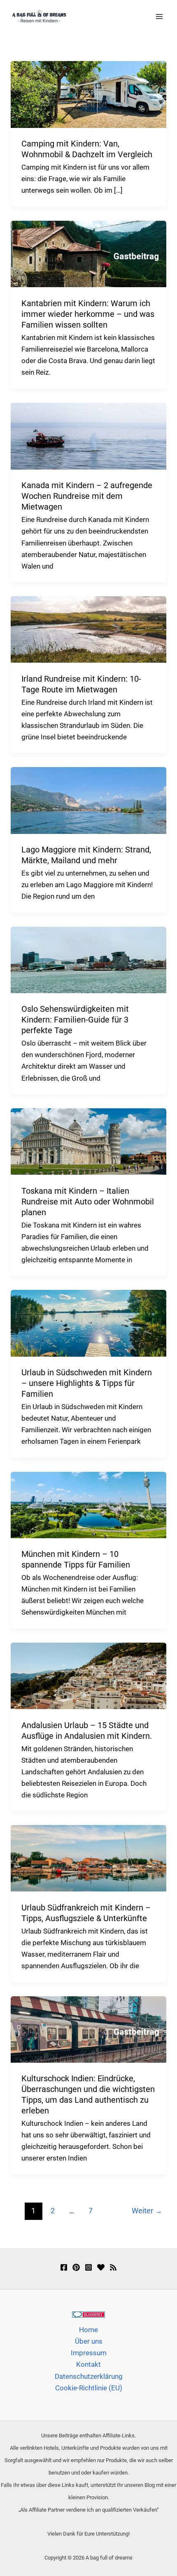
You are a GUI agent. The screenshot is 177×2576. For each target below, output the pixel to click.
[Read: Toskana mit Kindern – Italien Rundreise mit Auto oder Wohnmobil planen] (88, 1141)
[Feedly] (113, 2267)
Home (88, 2330)
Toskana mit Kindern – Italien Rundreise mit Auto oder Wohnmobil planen (88, 1202)
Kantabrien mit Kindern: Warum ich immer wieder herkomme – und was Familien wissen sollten (88, 314)
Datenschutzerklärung (89, 2376)
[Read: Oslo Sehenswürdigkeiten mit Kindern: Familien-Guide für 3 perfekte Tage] (88, 959)
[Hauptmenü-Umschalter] (160, 17)
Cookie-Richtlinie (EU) (89, 2388)
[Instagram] (88, 2267)
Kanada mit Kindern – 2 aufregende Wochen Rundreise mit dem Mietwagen (87, 496)
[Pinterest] (76, 2267)
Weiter (147, 2211)
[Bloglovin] (101, 2267)
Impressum (89, 2353)
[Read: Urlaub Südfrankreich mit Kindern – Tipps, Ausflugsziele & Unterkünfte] (88, 1858)
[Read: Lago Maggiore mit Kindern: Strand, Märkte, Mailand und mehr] (88, 800)
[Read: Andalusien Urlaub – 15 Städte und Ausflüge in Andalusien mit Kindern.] (88, 1675)
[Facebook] (64, 2267)
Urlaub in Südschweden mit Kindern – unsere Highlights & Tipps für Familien (87, 1383)
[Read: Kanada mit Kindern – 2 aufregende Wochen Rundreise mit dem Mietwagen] (88, 435)
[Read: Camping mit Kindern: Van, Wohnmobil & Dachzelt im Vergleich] (88, 94)
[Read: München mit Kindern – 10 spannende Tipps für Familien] (88, 1504)
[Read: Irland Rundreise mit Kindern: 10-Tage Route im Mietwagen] (88, 629)
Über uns (89, 2341)
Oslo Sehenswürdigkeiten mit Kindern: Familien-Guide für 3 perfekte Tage (75, 1020)
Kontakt (88, 2364)
